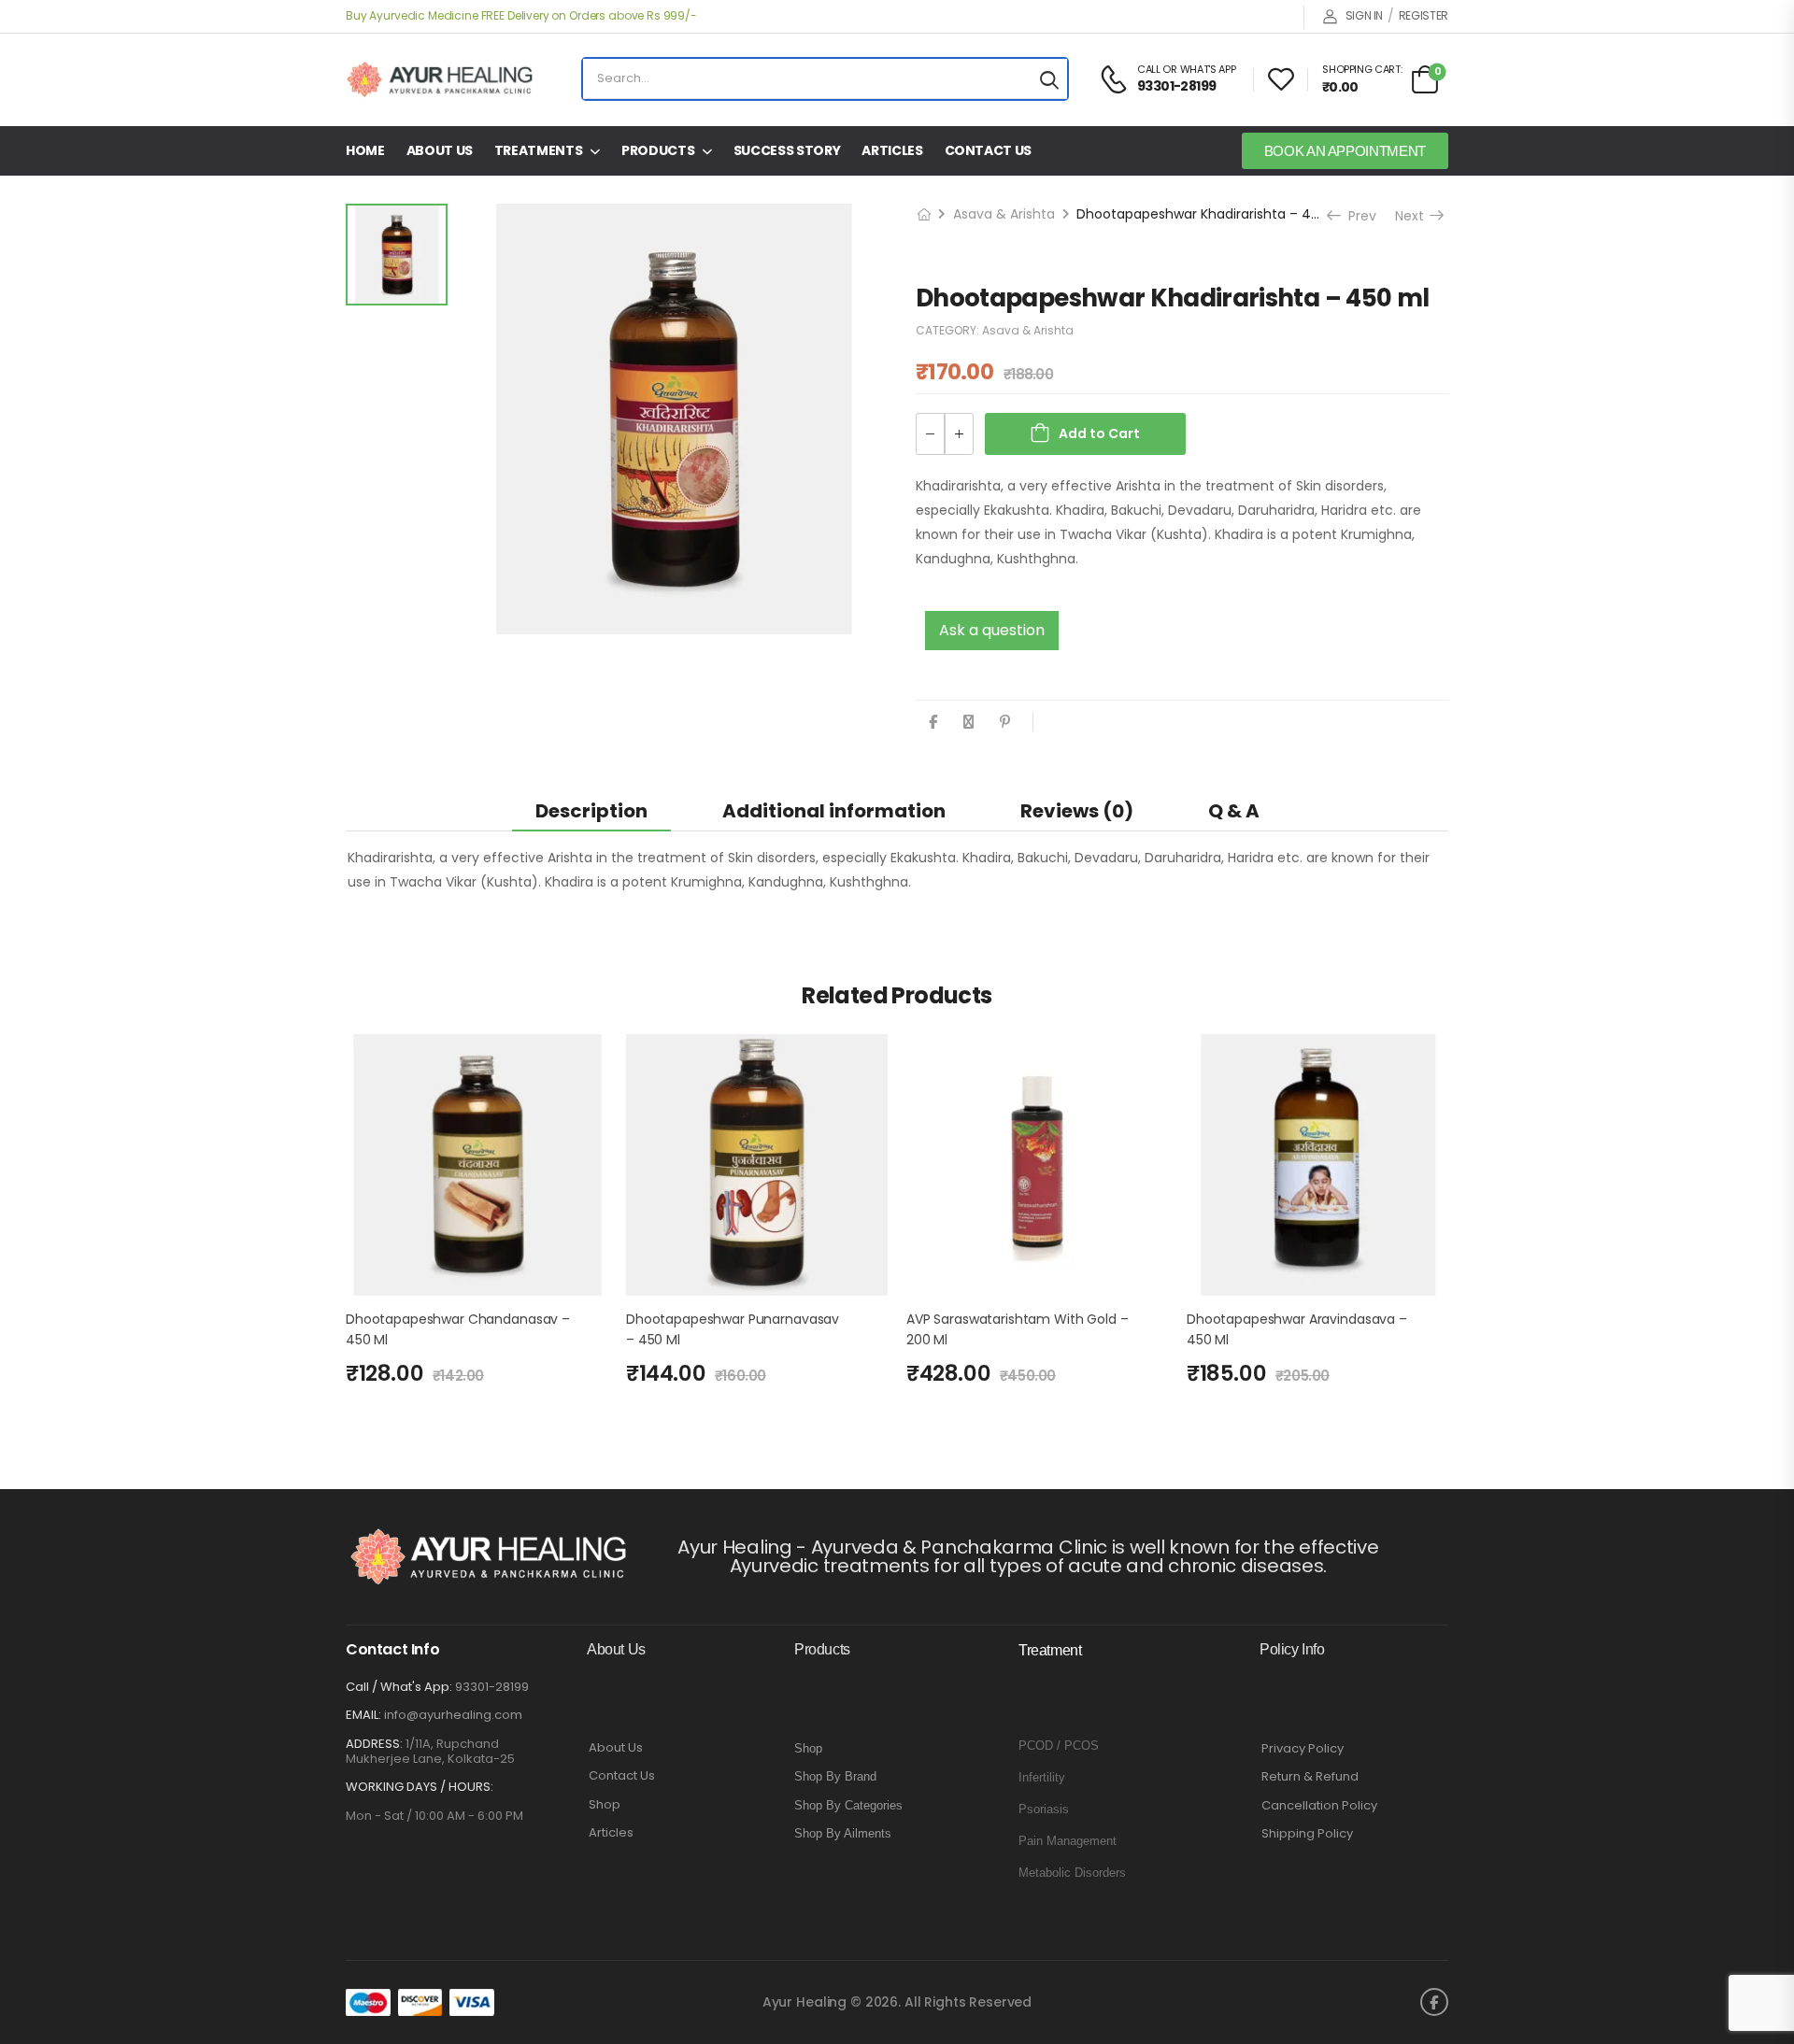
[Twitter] (968, 722)
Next (1418, 216)
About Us (440, 150)
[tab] (591, 810)
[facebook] (1434, 2002)
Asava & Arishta (1004, 214)
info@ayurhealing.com (453, 1715)
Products (658, 150)
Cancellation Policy (1319, 1806)
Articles (892, 150)
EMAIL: (363, 1715)
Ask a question (992, 630)
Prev (1356, 216)
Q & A (1234, 811)
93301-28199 (492, 1687)
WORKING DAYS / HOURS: (420, 1787)
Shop (605, 1805)
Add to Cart (1099, 433)
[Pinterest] (1005, 722)
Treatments (539, 150)
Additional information (834, 811)
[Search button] (1049, 79)
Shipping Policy (1307, 1834)
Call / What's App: (399, 1687)
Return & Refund (1310, 1777)
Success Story (787, 150)
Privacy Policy (1303, 1749)
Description (591, 811)
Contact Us (989, 150)
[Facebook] (933, 722)
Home (365, 150)
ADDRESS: (374, 1744)
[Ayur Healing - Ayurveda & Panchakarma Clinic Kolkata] (439, 79)
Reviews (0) (1077, 811)
